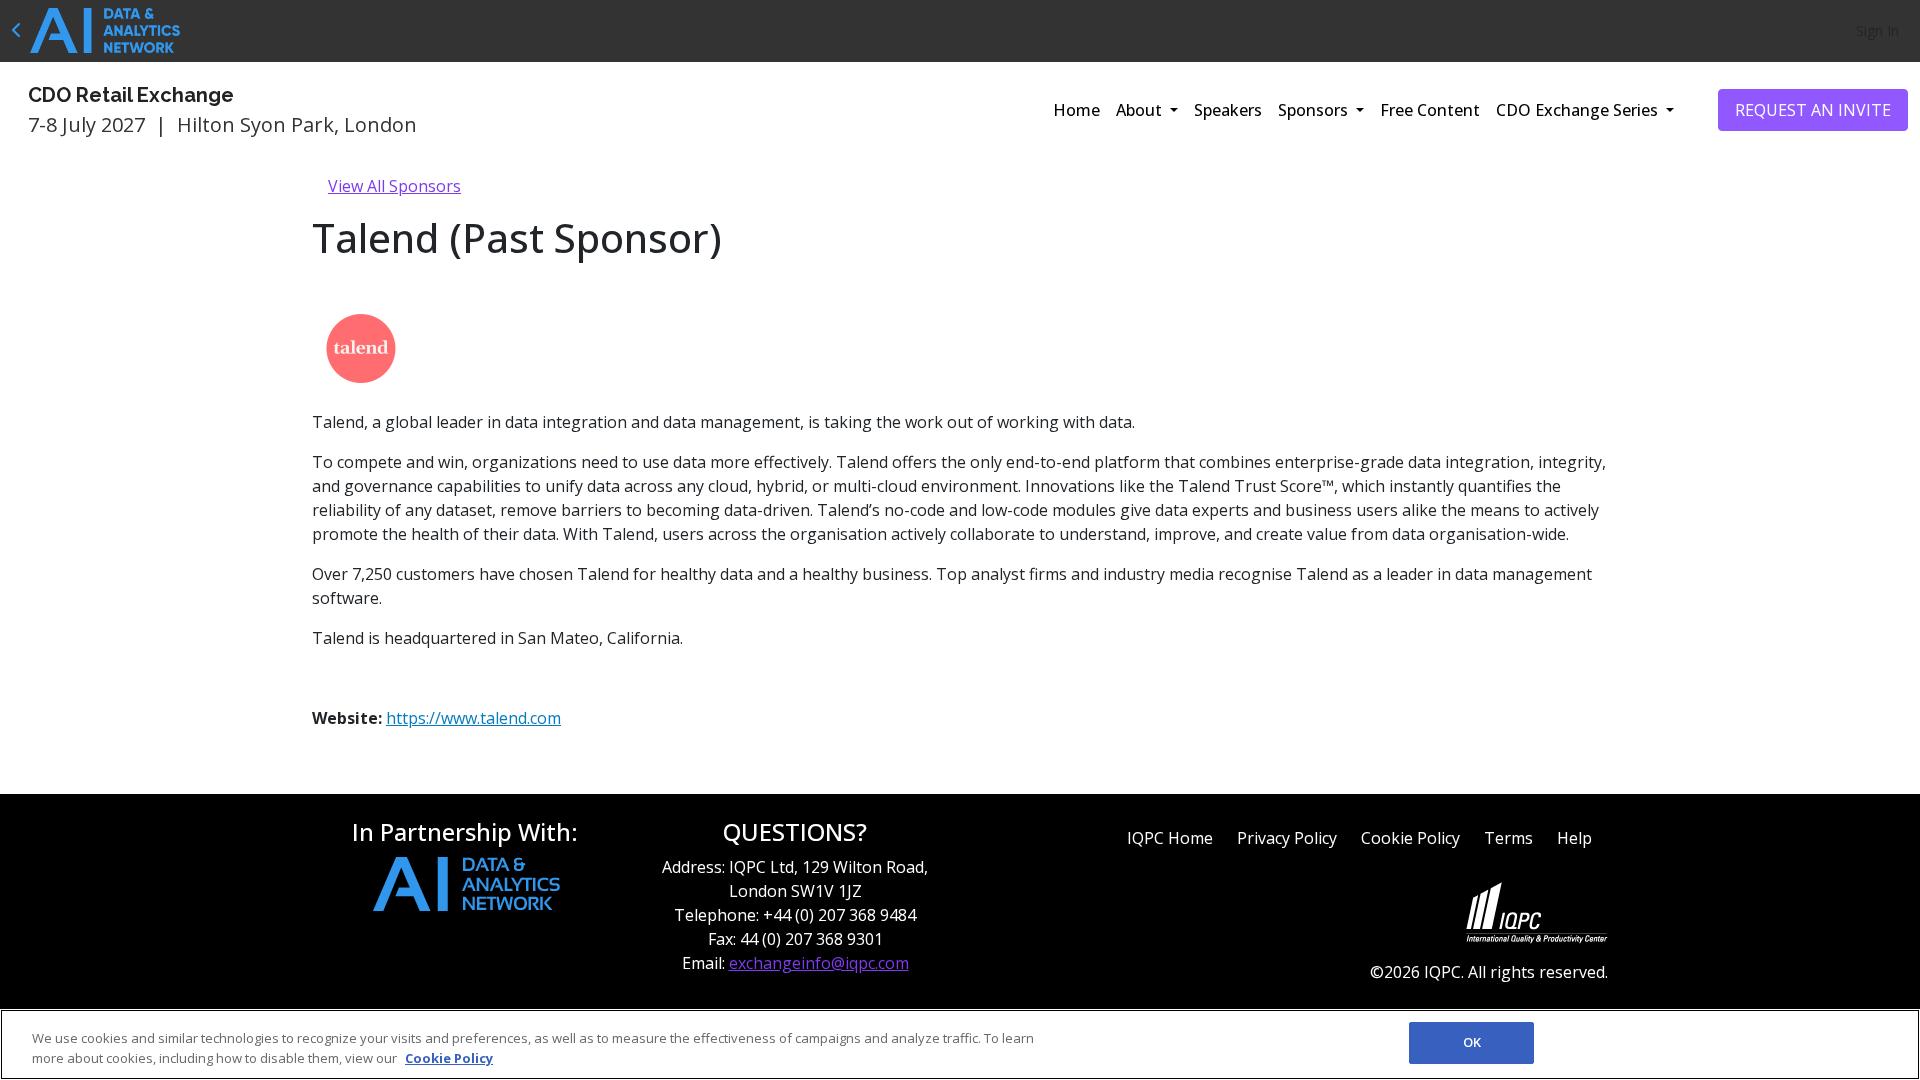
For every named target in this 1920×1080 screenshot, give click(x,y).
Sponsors (1315, 110)
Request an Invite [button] (1813, 110)
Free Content (1430, 110)
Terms (1508, 838)
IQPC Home (1170, 838)
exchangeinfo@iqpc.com (819, 963)
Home (1076, 110)
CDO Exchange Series (1579, 110)
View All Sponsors (394, 186)
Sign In (1877, 30)
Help (1574, 838)
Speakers (1228, 110)
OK (1472, 1042)
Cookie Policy (1410, 838)
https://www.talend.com (473, 718)
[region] (960, 1044)
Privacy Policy (1287, 838)
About (1141, 110)
